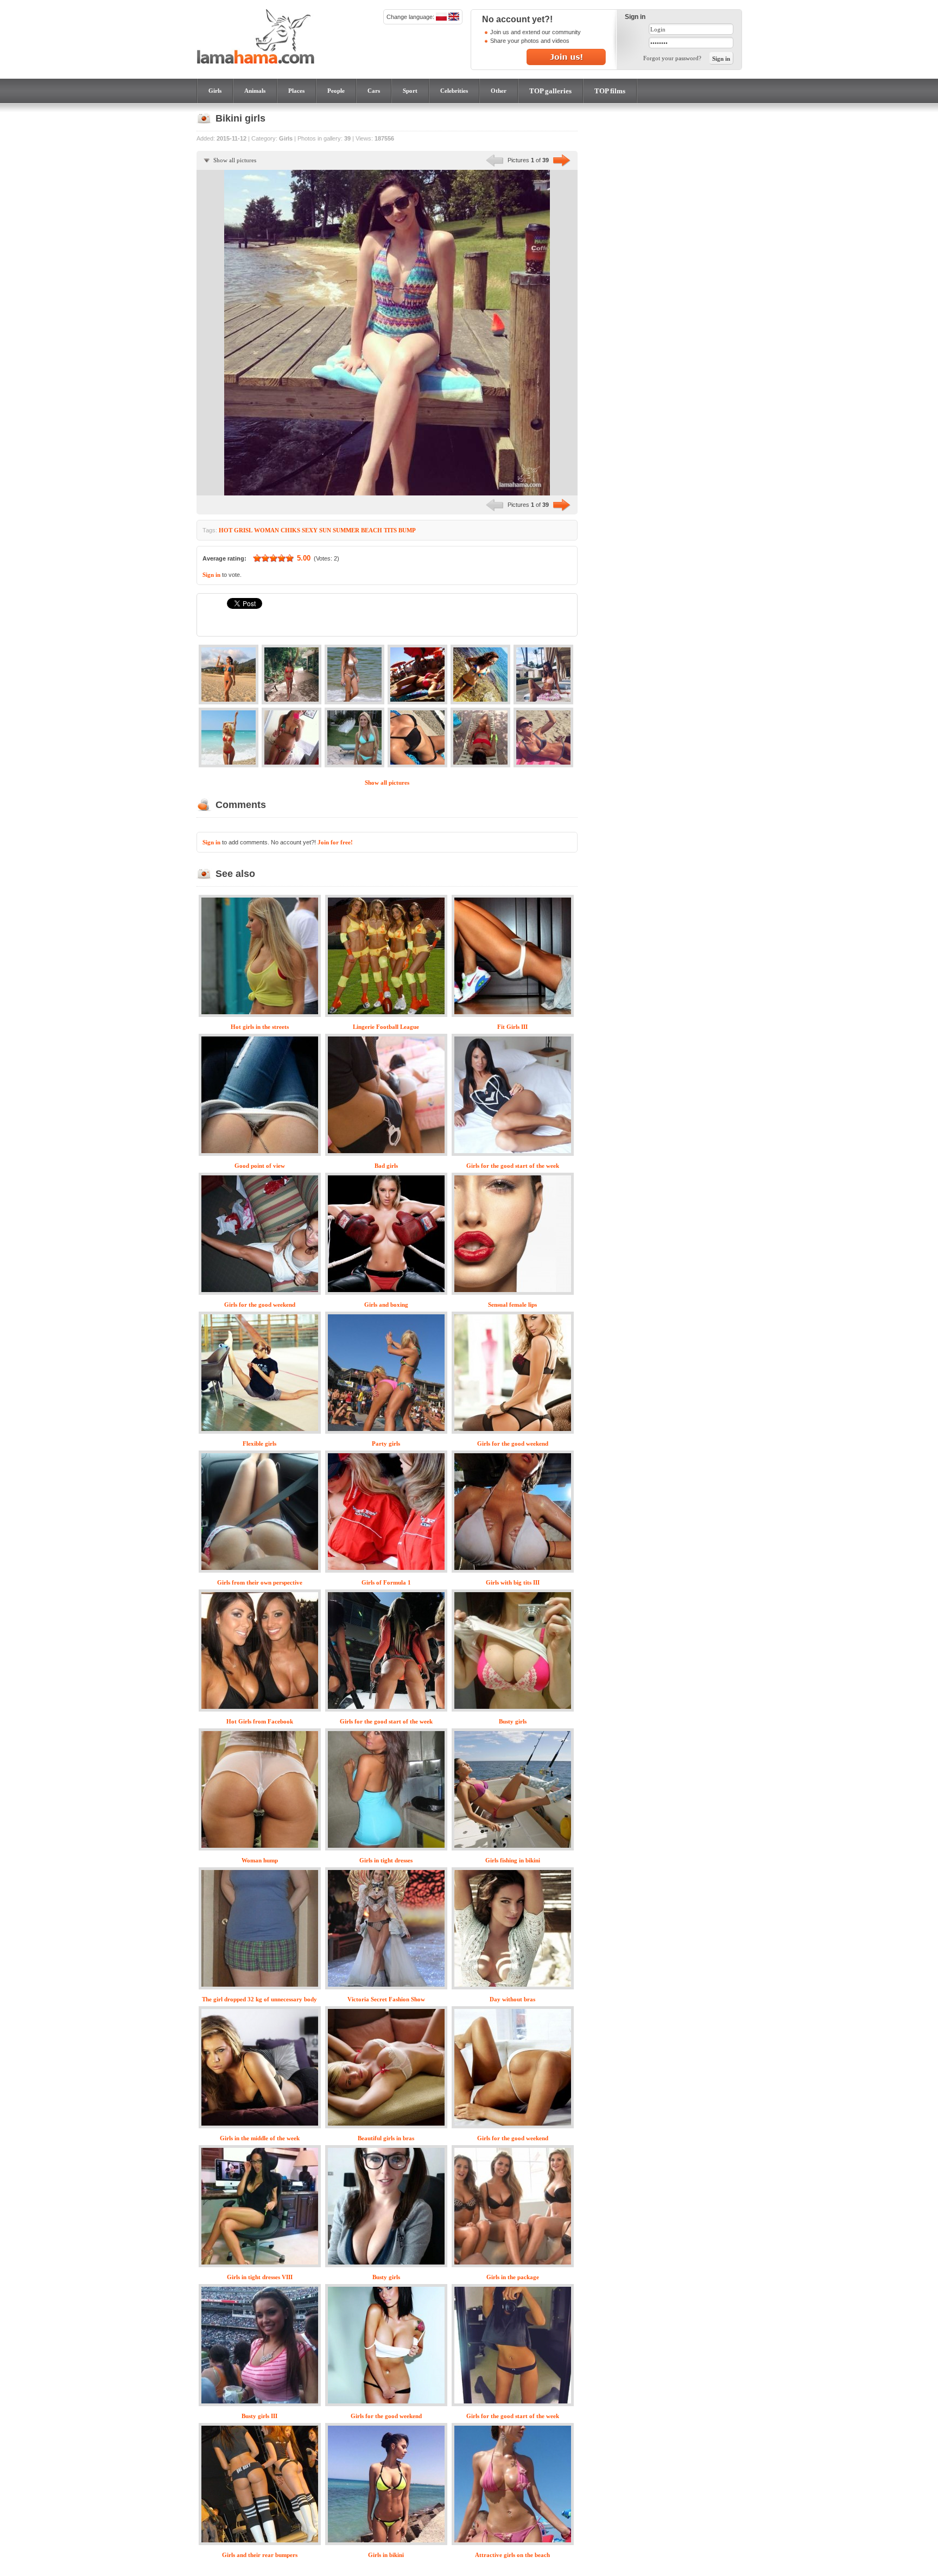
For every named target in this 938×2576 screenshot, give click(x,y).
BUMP (407, 530)
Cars (374, 91)
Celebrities (454, 91)
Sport (410, 91)
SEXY (310, 530)
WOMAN (267, 530)
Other (499, 91)
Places (296, 91)
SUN (325, 530)
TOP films (610, 91)
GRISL (243, 530)
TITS (390, 530)
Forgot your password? (672, 58)
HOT (226, 530)
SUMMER (346, 530)
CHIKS (290, 530)
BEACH (372, 530)
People (336, 91)
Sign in (211, 575)
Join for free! (335, 842)
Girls (215, 91)
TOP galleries (550, 91)
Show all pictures (235, 160)
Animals (255, 91)
